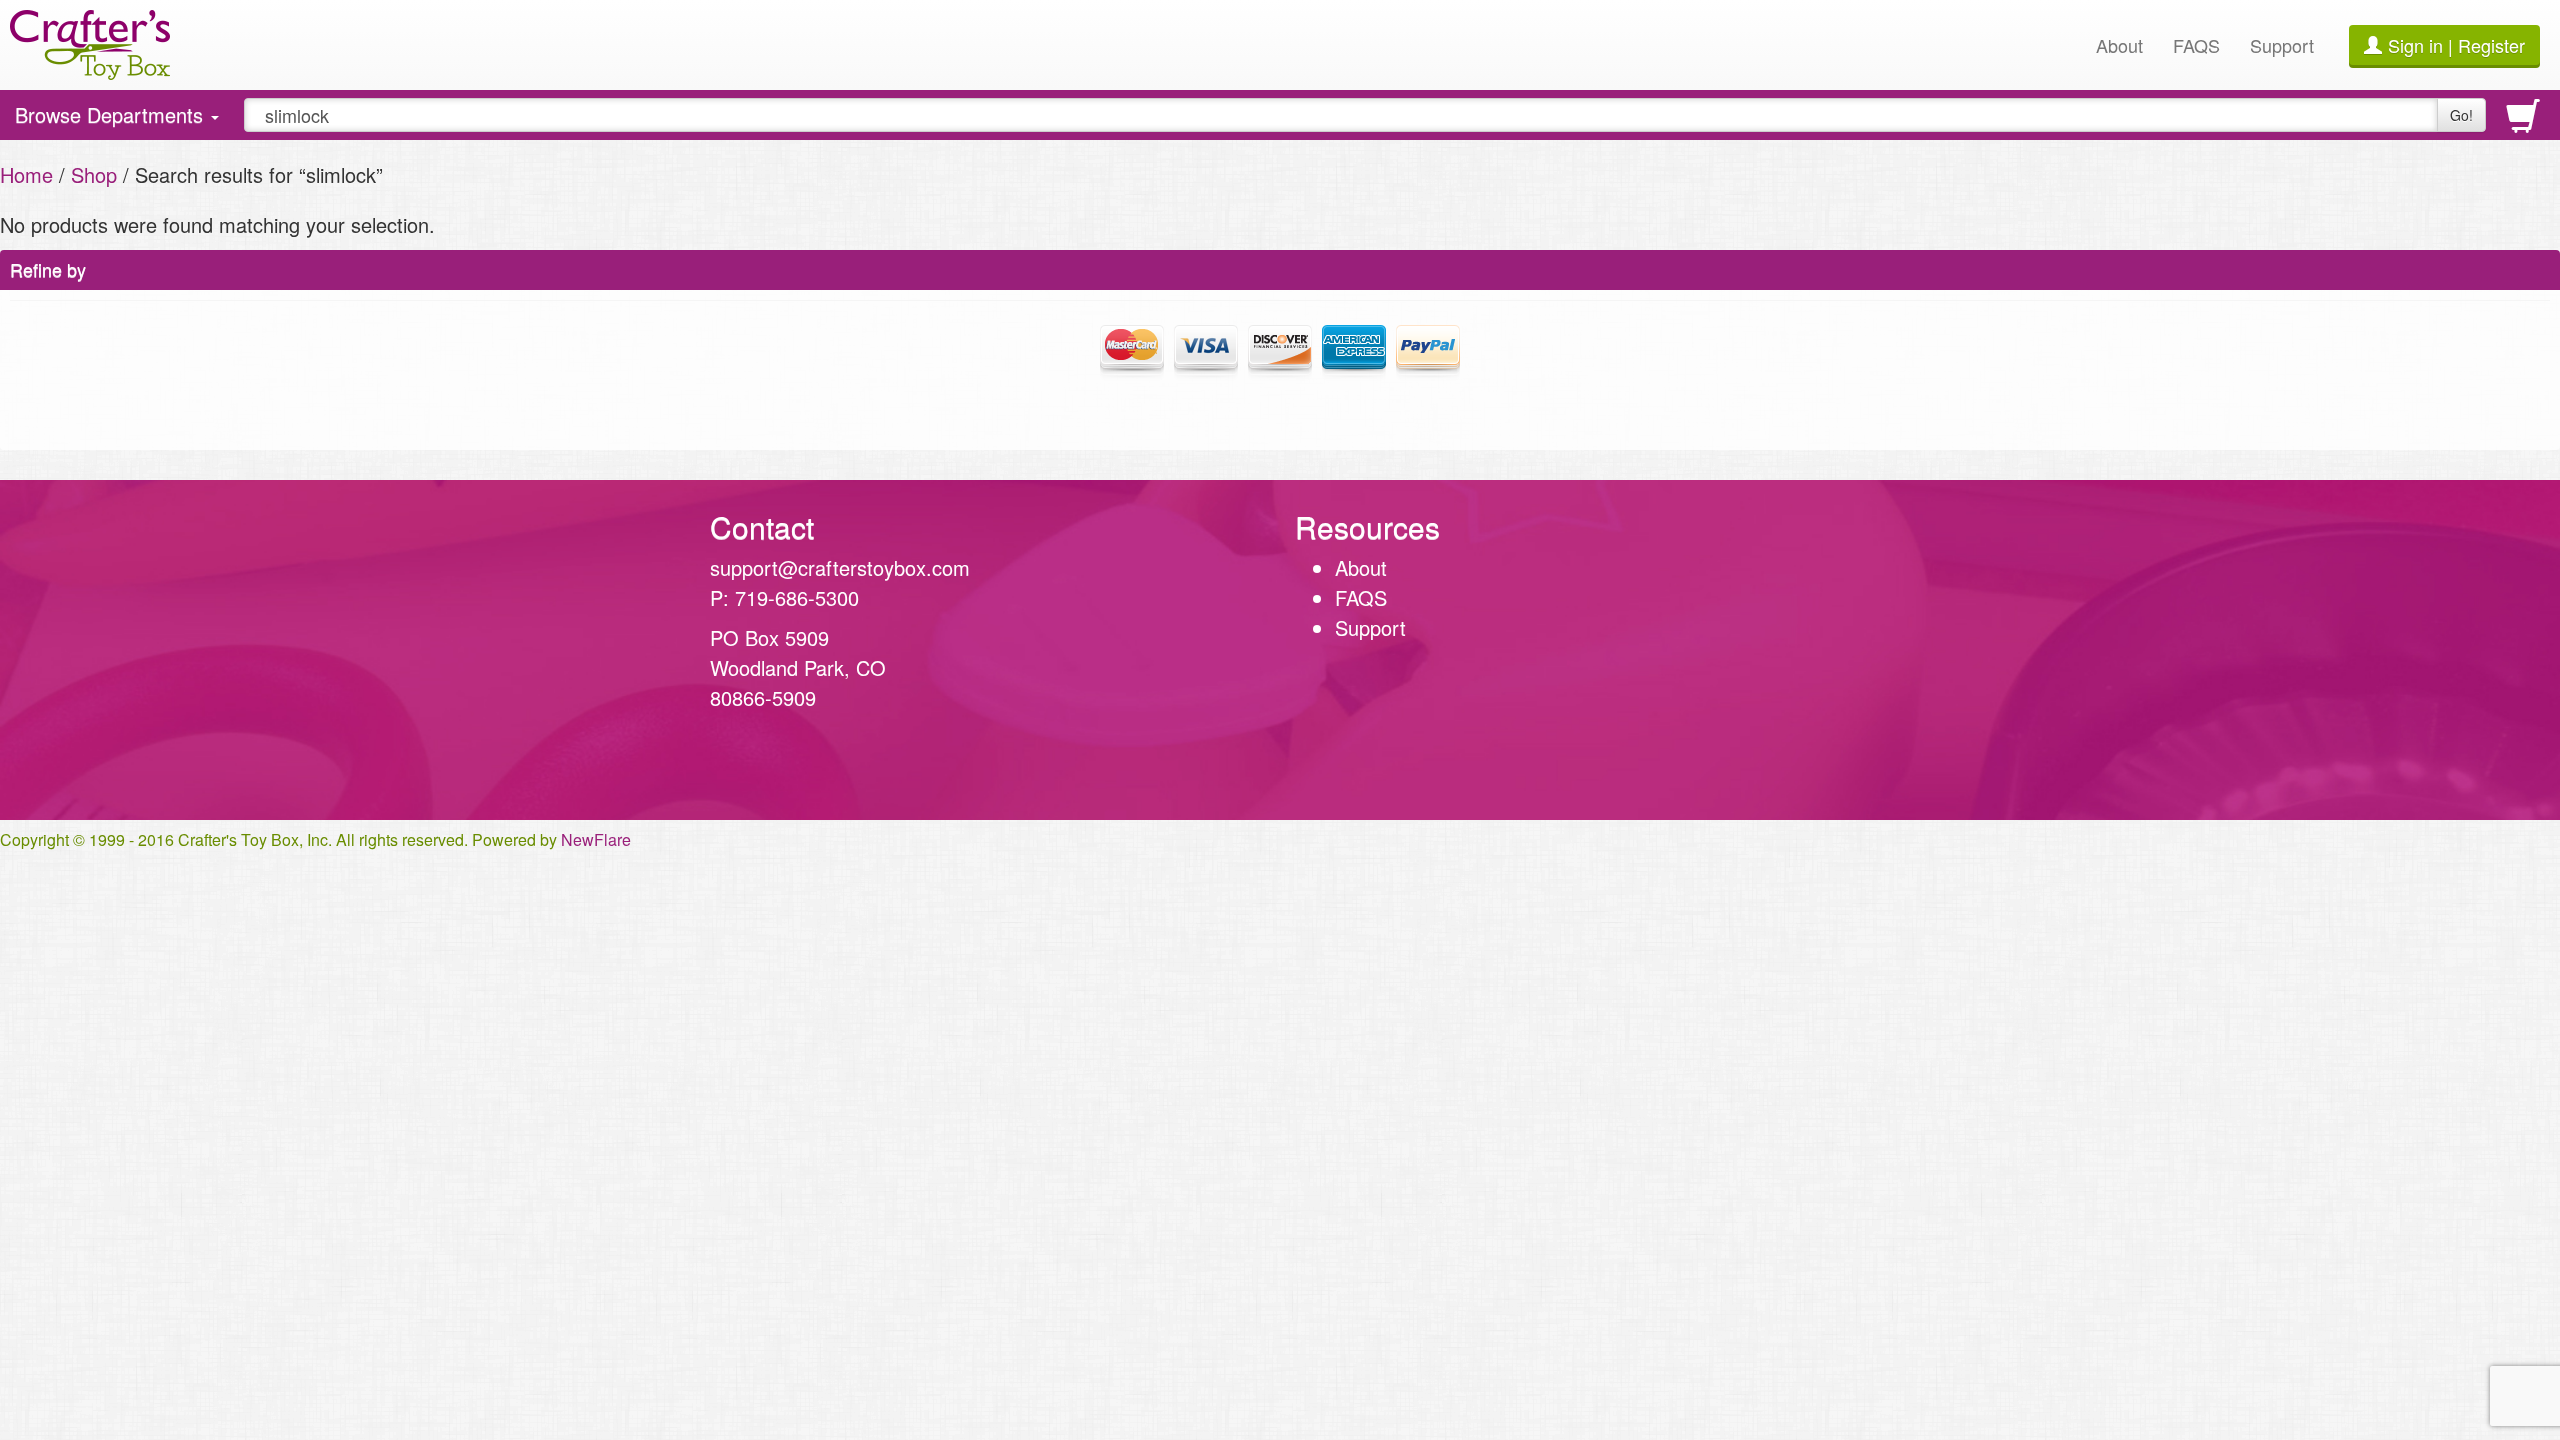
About (2119, 45)
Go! (2461, 115)
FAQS (2196, 45)
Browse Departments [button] (111, 119)
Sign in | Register (2456, 45)
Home (26, 174)
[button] (1768, 650)
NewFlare (596, 839)
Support (2282, 45)
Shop (94, 174)
